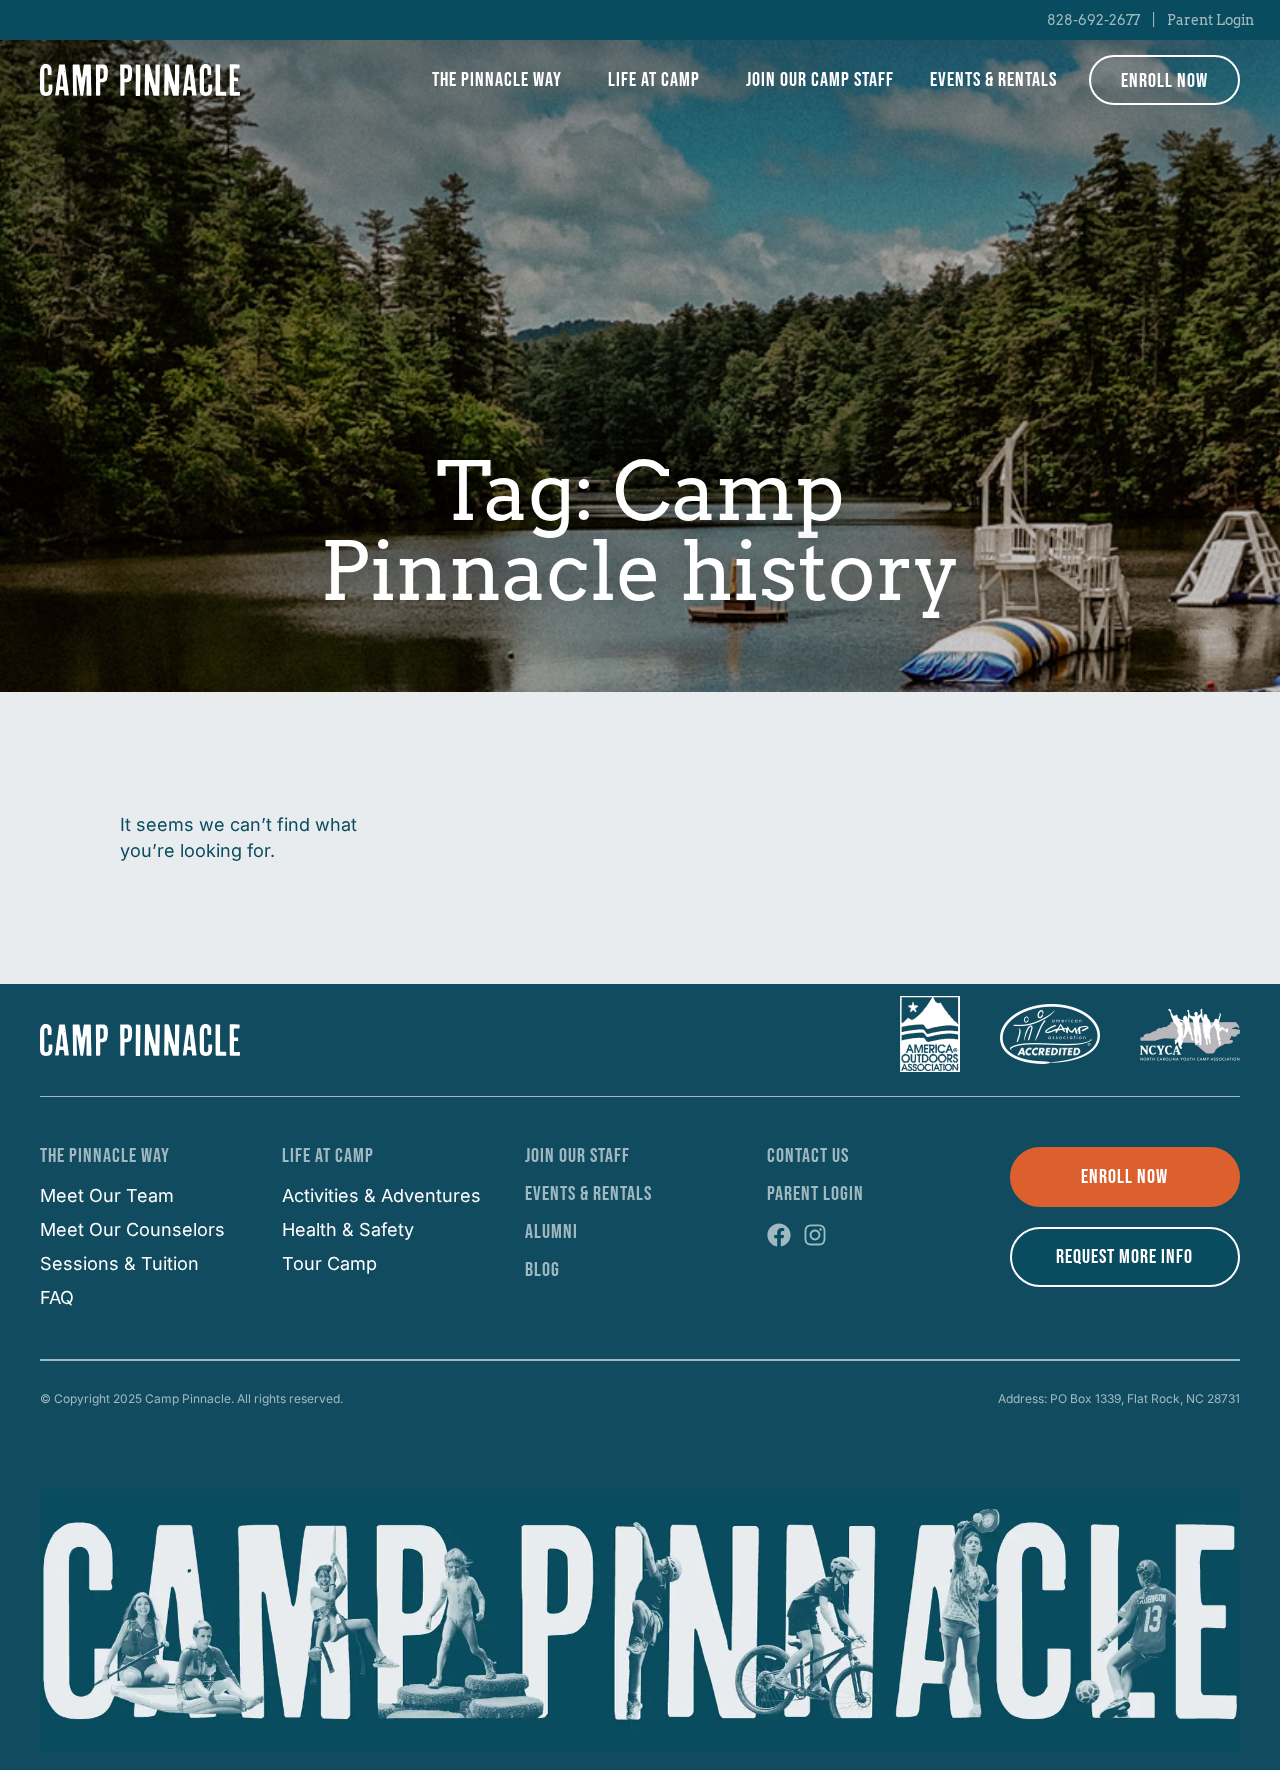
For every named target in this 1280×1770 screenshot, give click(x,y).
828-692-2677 (1093, 20)
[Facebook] (779, 1235)
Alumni (551, 1232)
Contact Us (808, 1156)
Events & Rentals (993, 80)
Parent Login (1210, 20)
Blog (542, 1270)
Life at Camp (654, 80)
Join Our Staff (577, 1156)
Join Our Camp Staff (820, 80)
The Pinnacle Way (497, 80)
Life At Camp (328, 1156)
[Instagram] (815, 1235)
